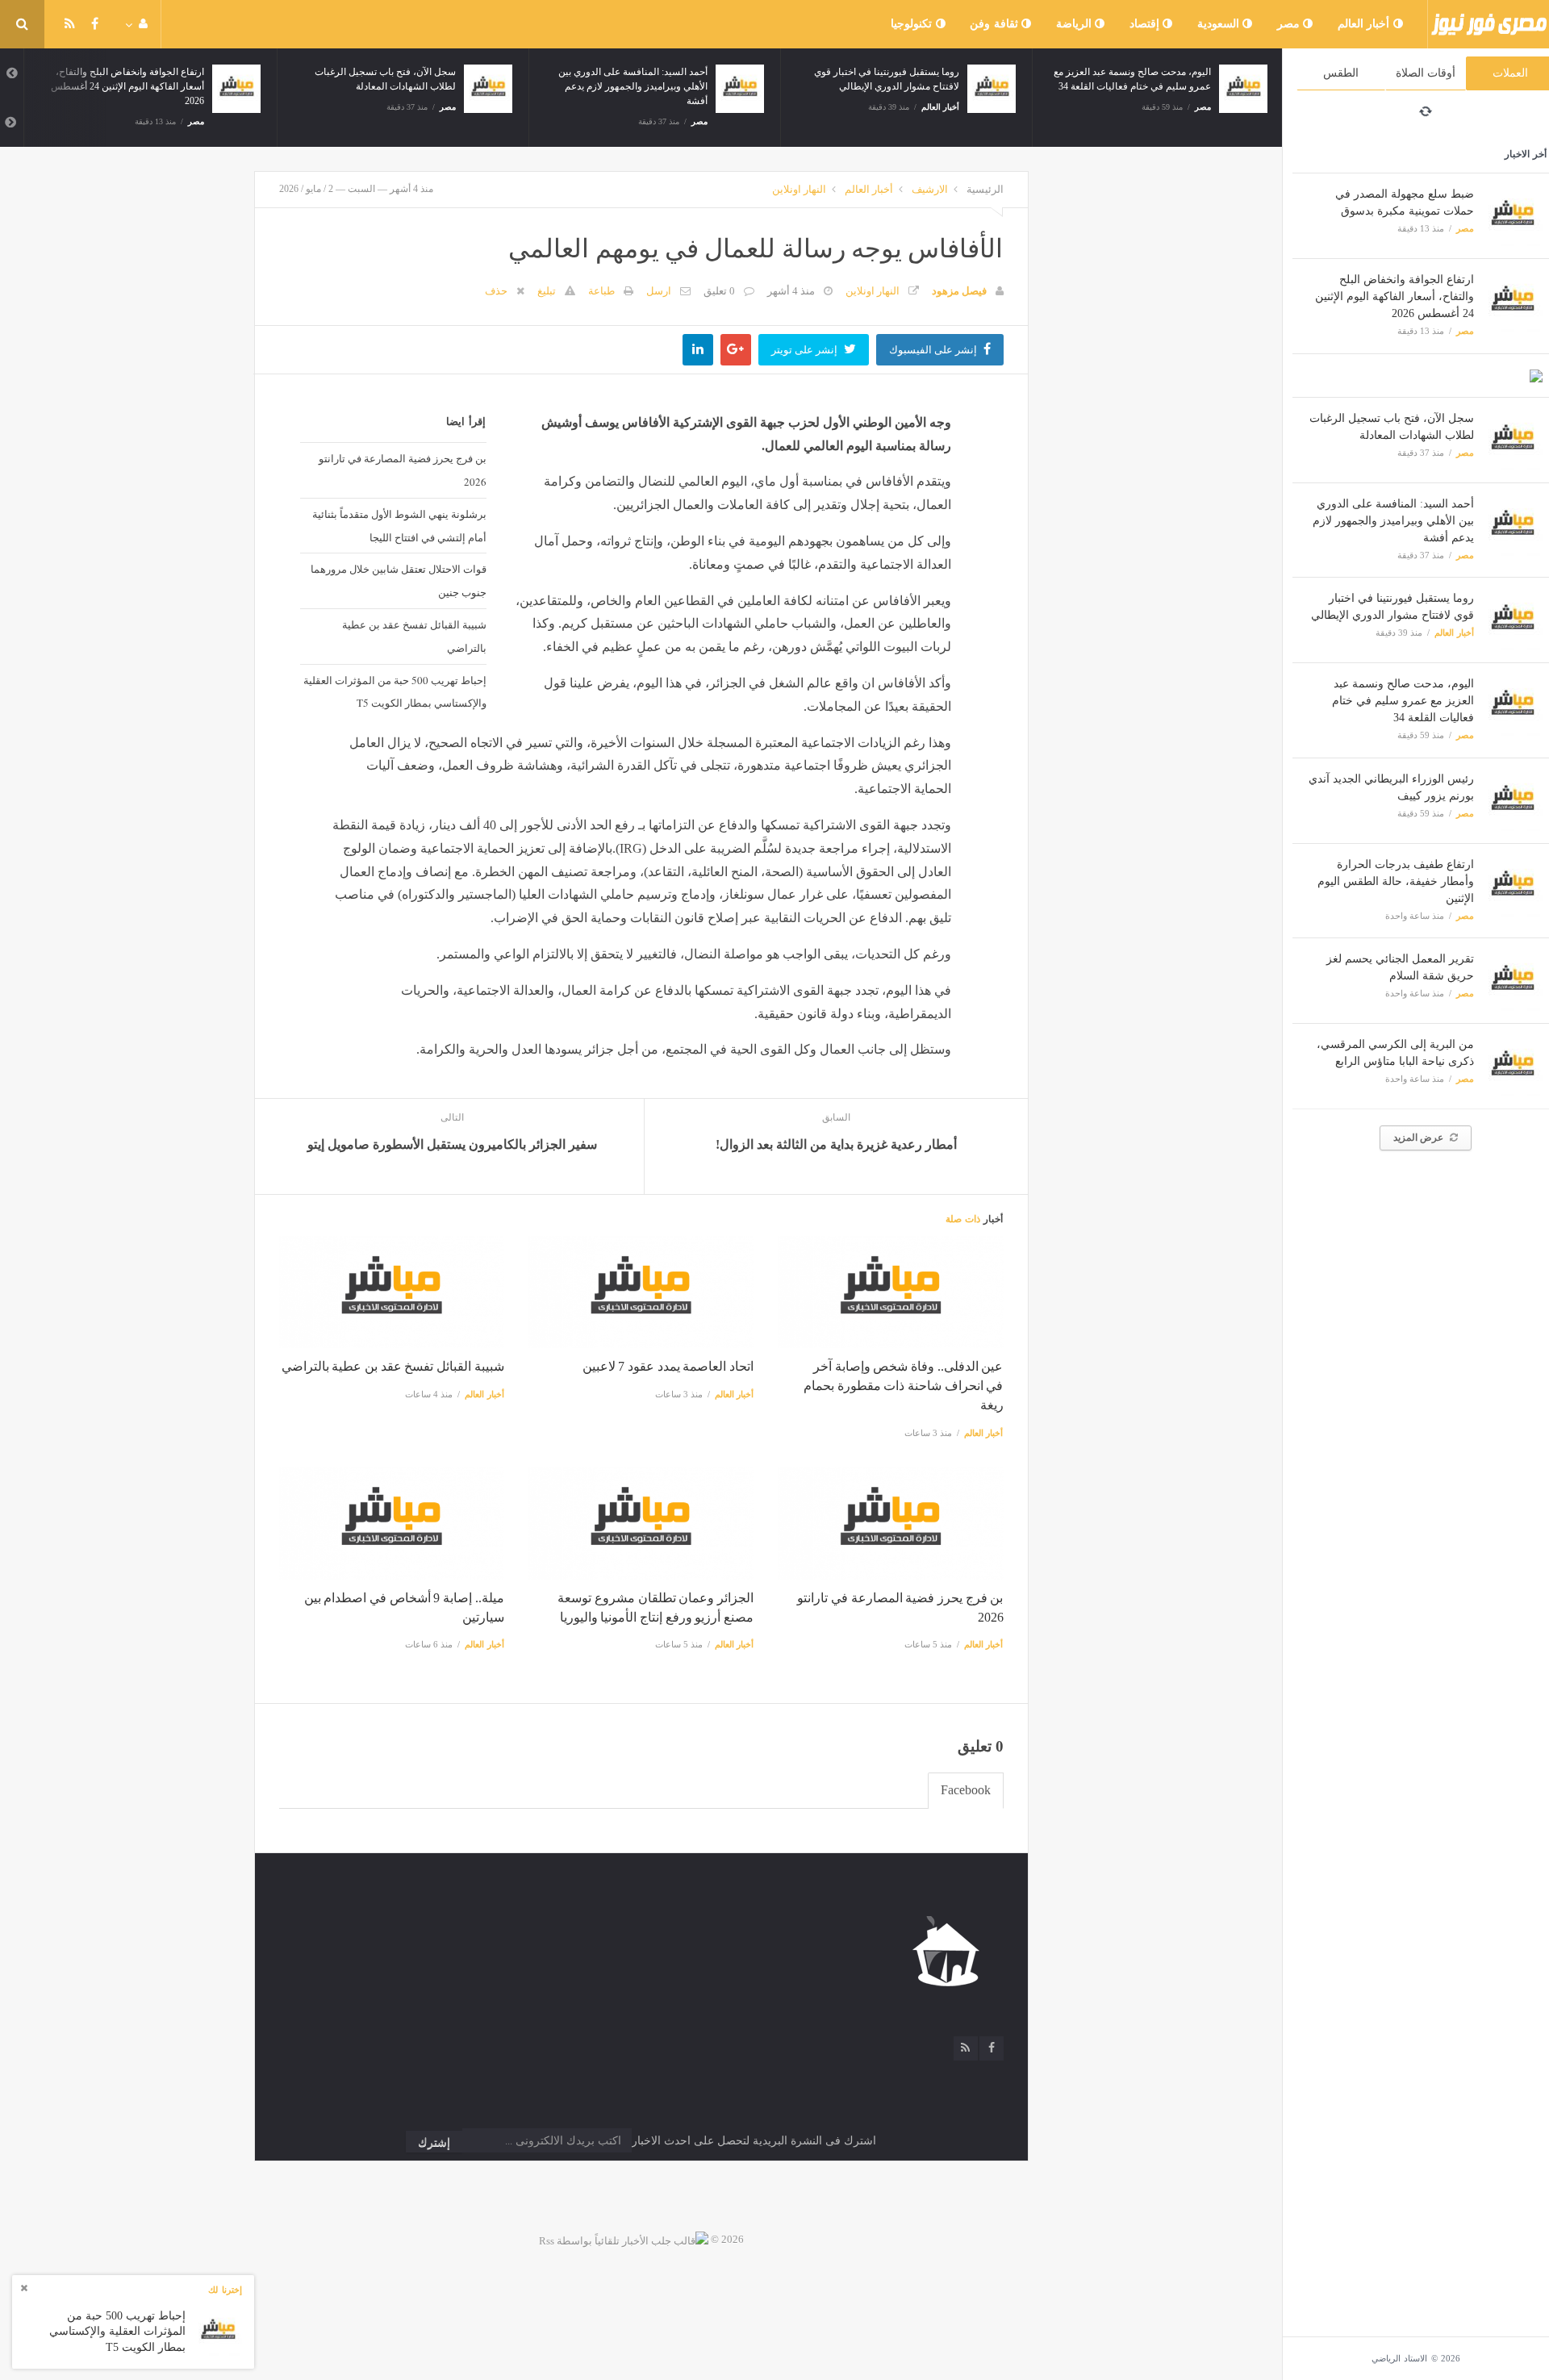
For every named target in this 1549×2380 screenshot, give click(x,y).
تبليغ (547, 291)
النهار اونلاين (799, 189)
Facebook (966, 1790)
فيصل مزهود (959, 291)
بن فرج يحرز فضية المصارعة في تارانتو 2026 (402, 470)
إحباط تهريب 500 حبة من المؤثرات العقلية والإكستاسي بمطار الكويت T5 (395, 692)
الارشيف (930, 189)
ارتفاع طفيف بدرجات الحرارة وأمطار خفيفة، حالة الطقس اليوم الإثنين (1396, 881)
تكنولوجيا (913, 24)
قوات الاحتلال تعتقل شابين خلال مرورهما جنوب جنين (398, 580)
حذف (496, 291)
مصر (1290, 24)
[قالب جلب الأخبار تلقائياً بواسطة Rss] (624, 2239)
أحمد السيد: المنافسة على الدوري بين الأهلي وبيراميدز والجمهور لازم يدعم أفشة (1393, 521)
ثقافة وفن (996, 24)
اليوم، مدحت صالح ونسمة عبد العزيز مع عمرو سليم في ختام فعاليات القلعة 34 (1403, 701)
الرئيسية (985, 189)
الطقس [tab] (1341, 73)
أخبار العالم (1365, 24)
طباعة (601, 291)
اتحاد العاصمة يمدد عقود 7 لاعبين (668, 1366)
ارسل (659, 291)
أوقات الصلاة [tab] (1426, 73)
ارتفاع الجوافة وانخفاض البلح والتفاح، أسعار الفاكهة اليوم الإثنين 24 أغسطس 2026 (1395, 296)
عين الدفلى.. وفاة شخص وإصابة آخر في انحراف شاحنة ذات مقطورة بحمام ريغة (903, 1386)
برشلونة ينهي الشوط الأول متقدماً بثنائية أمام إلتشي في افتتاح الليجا (399, 526)
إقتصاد (1146, 24)
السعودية (1220, 24)
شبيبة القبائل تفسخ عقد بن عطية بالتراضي (414, 636)
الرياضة (1076, 24)
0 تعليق (719, 291)
